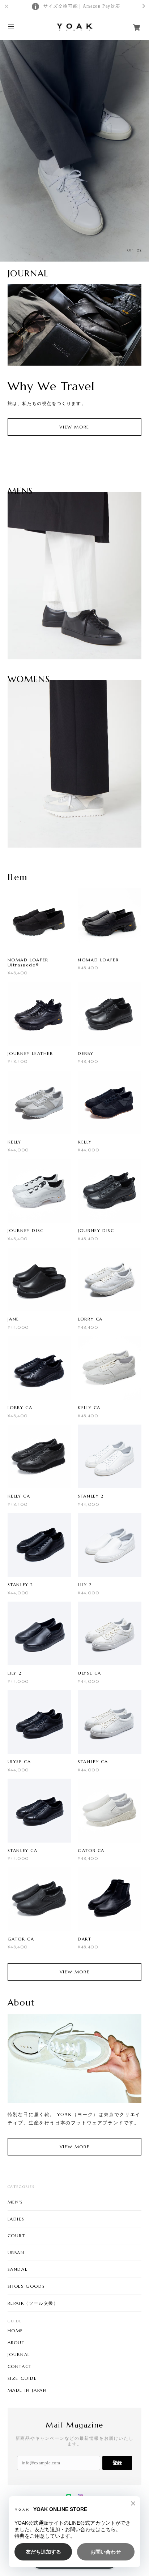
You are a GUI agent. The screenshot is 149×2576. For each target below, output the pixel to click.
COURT (16, 2235)
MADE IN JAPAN (27, 2390)
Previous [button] (15, 325)
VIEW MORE (74, 427)
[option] (74, 150)
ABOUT (16, 2343)
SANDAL (18, 2269)
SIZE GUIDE (22, 2378)
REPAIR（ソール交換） (33, 2303)
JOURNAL (19, 2355)
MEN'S (15, 2202)
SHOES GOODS (26, 2286)
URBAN (16, 2252)
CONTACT (20, 2366)
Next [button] (134, 325)
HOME (15, 2331)
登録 (117, 2463)
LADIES (16, 2219)
